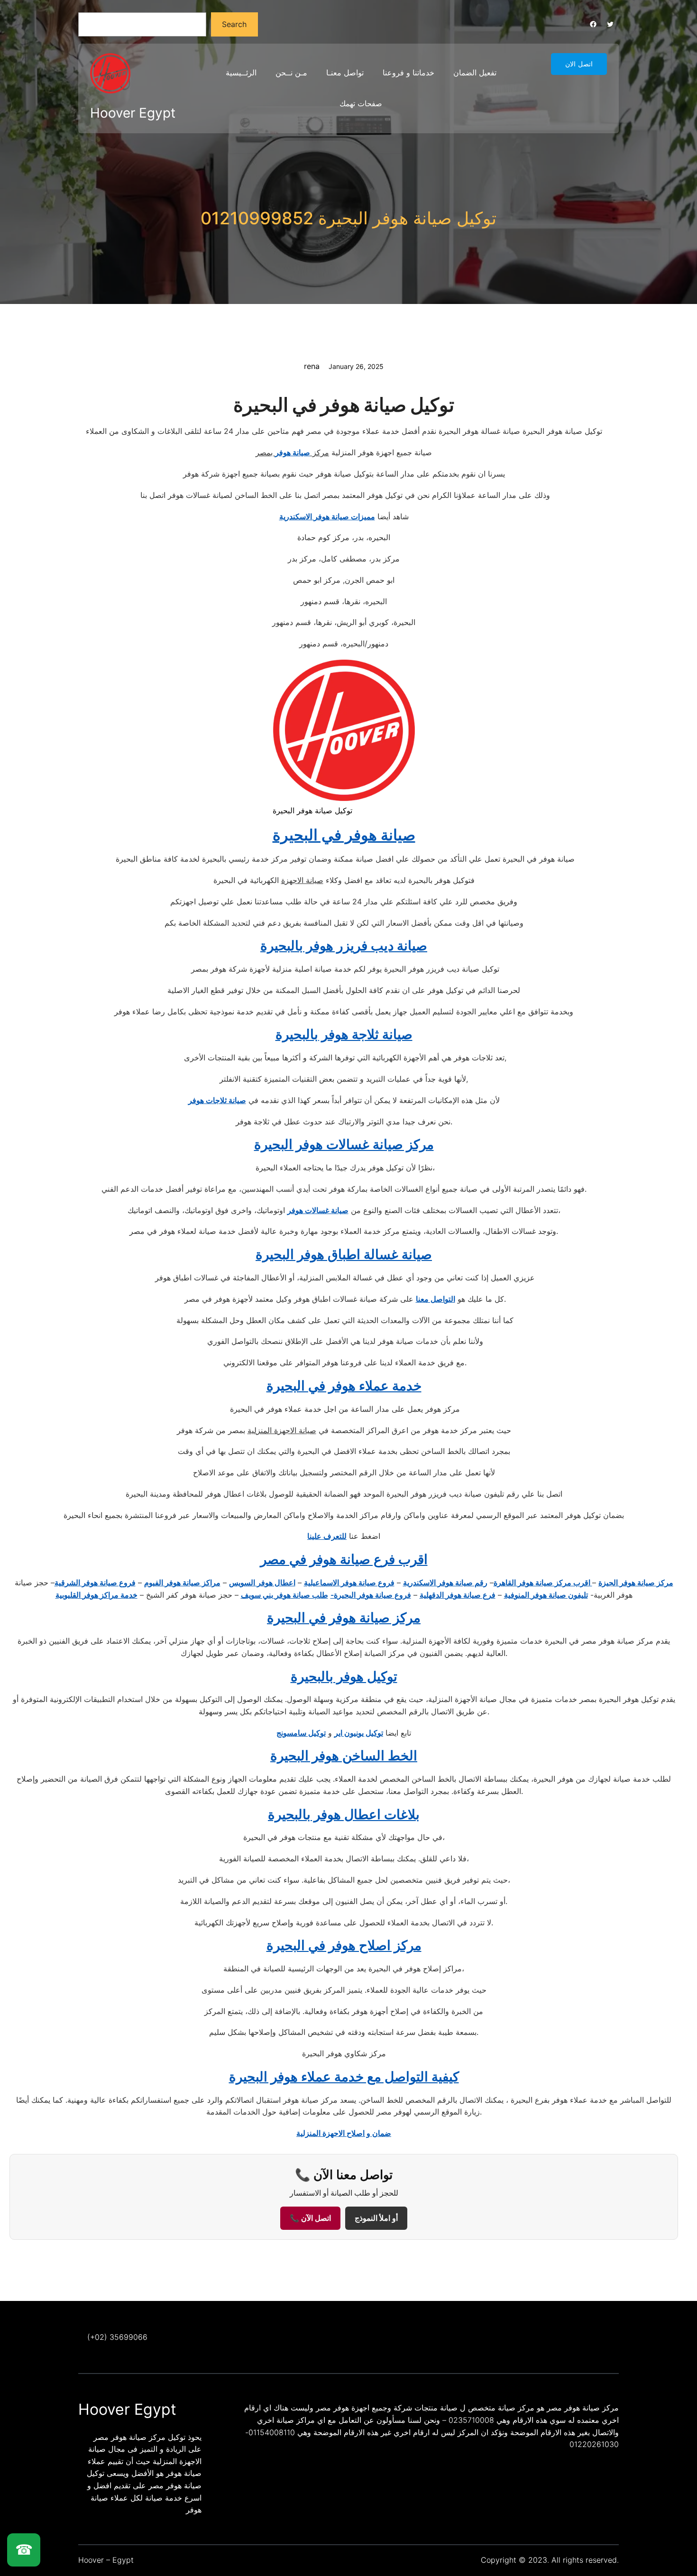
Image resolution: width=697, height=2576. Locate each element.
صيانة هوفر (293, 452)
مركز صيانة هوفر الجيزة (636, 1582)
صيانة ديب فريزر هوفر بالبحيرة (344, 946)
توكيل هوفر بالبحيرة (344, 1676)
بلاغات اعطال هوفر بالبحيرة (344, 1814)
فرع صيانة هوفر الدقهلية (458, 1595)
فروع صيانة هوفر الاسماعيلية (349, 1582)
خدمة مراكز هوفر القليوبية (96, 1595)
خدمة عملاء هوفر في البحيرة (344, 1386)
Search (234, 24)
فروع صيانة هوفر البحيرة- (371, 1595)
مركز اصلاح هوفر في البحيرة (344, 1945)
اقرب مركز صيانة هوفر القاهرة (543, 1582)
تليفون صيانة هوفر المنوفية (546, 1595)
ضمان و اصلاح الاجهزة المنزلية (344, 2133)
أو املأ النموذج (376, 2218)
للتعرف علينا (327, 1536)
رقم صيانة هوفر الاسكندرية (445, 1582)
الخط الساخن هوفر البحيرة (344, 1756)
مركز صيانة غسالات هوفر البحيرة (344, 1144)
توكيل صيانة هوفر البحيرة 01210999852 (348, 218)
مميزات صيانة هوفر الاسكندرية (327, 516)
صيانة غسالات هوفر (318, 1210)
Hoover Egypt (133, 113)
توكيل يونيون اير (359, 1733)
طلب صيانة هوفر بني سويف (284, 1595)
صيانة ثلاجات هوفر (217, 1100)
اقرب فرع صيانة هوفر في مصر (344, 1559)
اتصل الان (579, 64)
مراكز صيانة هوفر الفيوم (182, 1582)
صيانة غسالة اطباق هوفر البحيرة (344, 1254)
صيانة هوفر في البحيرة (344, 835)
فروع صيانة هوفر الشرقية (95, 1582)
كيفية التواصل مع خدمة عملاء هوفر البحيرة (344, 2077)
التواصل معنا (436, 1299)
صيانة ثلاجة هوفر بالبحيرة (344, 1034)
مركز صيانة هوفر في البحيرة (344, 1618)
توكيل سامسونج (301, 1733)
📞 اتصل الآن (310, 2218)
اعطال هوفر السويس (262, 1582)
